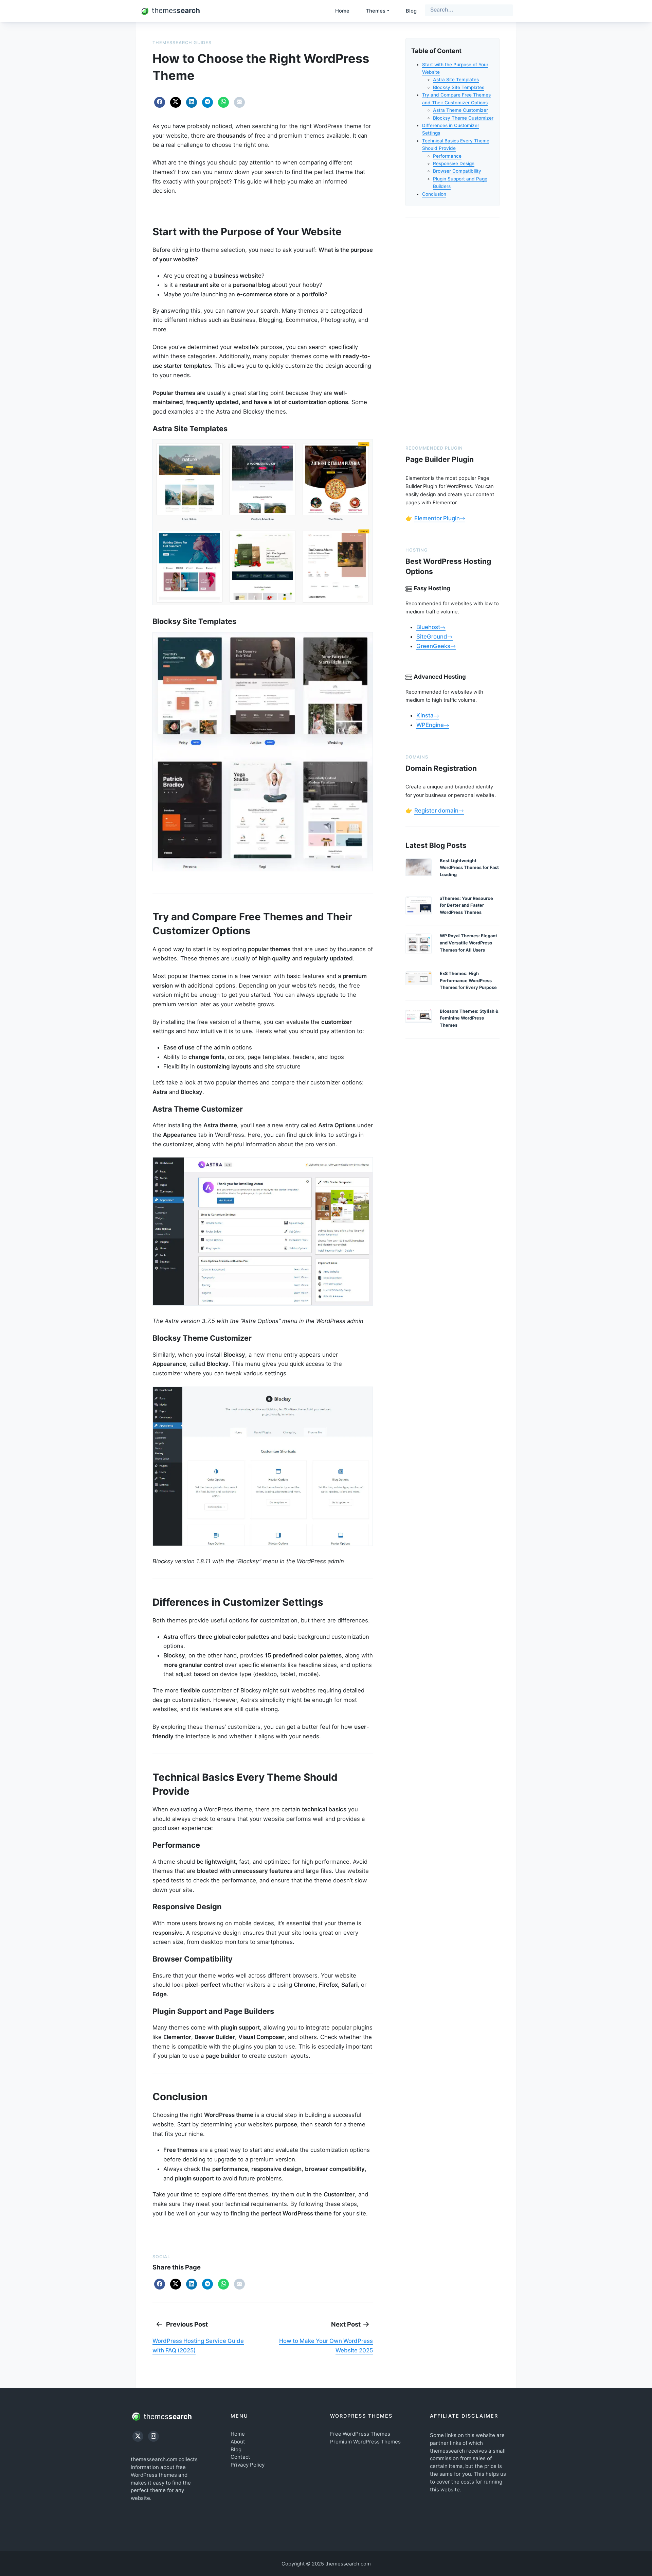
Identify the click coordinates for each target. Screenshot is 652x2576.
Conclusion (434, 194)
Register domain (436, 811)
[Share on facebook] (160, 102)
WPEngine (430, 725)
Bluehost (428, 627)
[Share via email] (239, 102)
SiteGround (432, 637)
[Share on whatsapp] (223, 102)
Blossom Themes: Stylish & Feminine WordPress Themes (469, 1018)
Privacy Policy (248, 2465)
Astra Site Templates (456, 80)
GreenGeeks (433, 646)
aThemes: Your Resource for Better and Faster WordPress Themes (466, 905)
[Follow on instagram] (153, 2436)
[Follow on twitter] (138, 2436)
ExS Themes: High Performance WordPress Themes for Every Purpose (468, 980)
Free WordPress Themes (360, 2434)
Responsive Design (454, 163)
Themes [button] (376, 11)
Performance (447, 156)
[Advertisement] (452, 330)
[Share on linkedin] (192, 102)
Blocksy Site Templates (459, 87)
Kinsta (425, 715)
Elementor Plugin (437, 518)
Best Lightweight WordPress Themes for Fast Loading (469, 868)
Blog (411, 11)
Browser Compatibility (457, 171)
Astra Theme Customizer (460, 110)
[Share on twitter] (176, 102)
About (238, 2442)
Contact (240, 2457)
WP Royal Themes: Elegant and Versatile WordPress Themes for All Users (468, 943)
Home (342, 11)
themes (167, 2416)
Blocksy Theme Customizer (463, 118)
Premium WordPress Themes (365, 2442)
